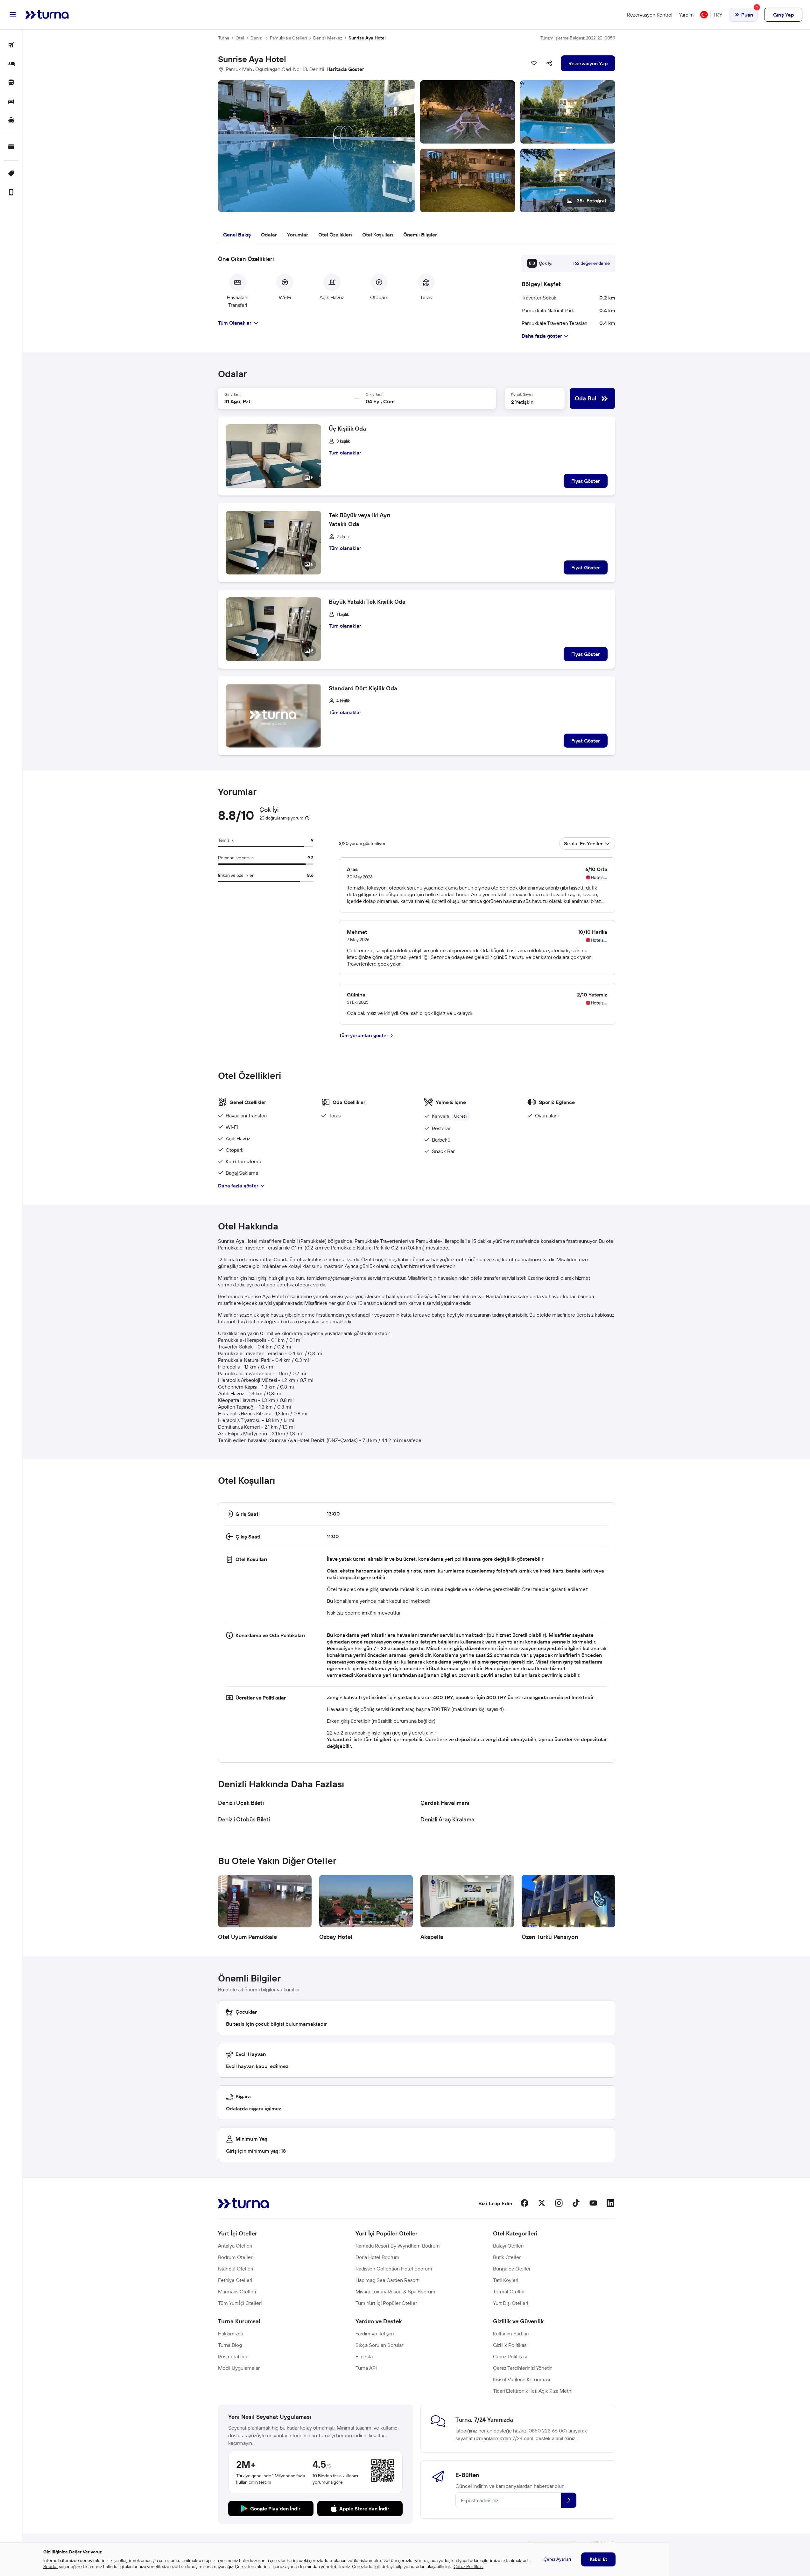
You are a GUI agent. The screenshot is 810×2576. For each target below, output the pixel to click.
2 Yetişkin (522, 402)
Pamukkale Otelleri (288, 38)
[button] (417, 146)
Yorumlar (298, 235)
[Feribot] (11, 120)
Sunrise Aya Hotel (367, 38)
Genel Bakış (237, 235)
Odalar (269, 235)
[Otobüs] (11, 83)
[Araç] (11, 102)
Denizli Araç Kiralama (447, 1819)
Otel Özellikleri (335, 235)
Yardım (686, 15)
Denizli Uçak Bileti (241, 1803)
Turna (224, 38)
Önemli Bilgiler (420, 235)
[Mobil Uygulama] (11, 193)
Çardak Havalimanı (445, 1803)
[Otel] (11, 64)
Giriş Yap (783, 15)
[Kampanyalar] (11, 174)
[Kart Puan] (11, 147)
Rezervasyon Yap (588, 63)
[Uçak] (11, 45)
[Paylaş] (549, 63)
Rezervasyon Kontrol (650, 15)
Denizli (257, 38)
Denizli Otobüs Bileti (244, 1819)
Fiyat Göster (586, 481)
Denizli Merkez (328, 38)
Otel (240, 38)
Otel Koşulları (378, 235)
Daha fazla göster (238, 1186)
